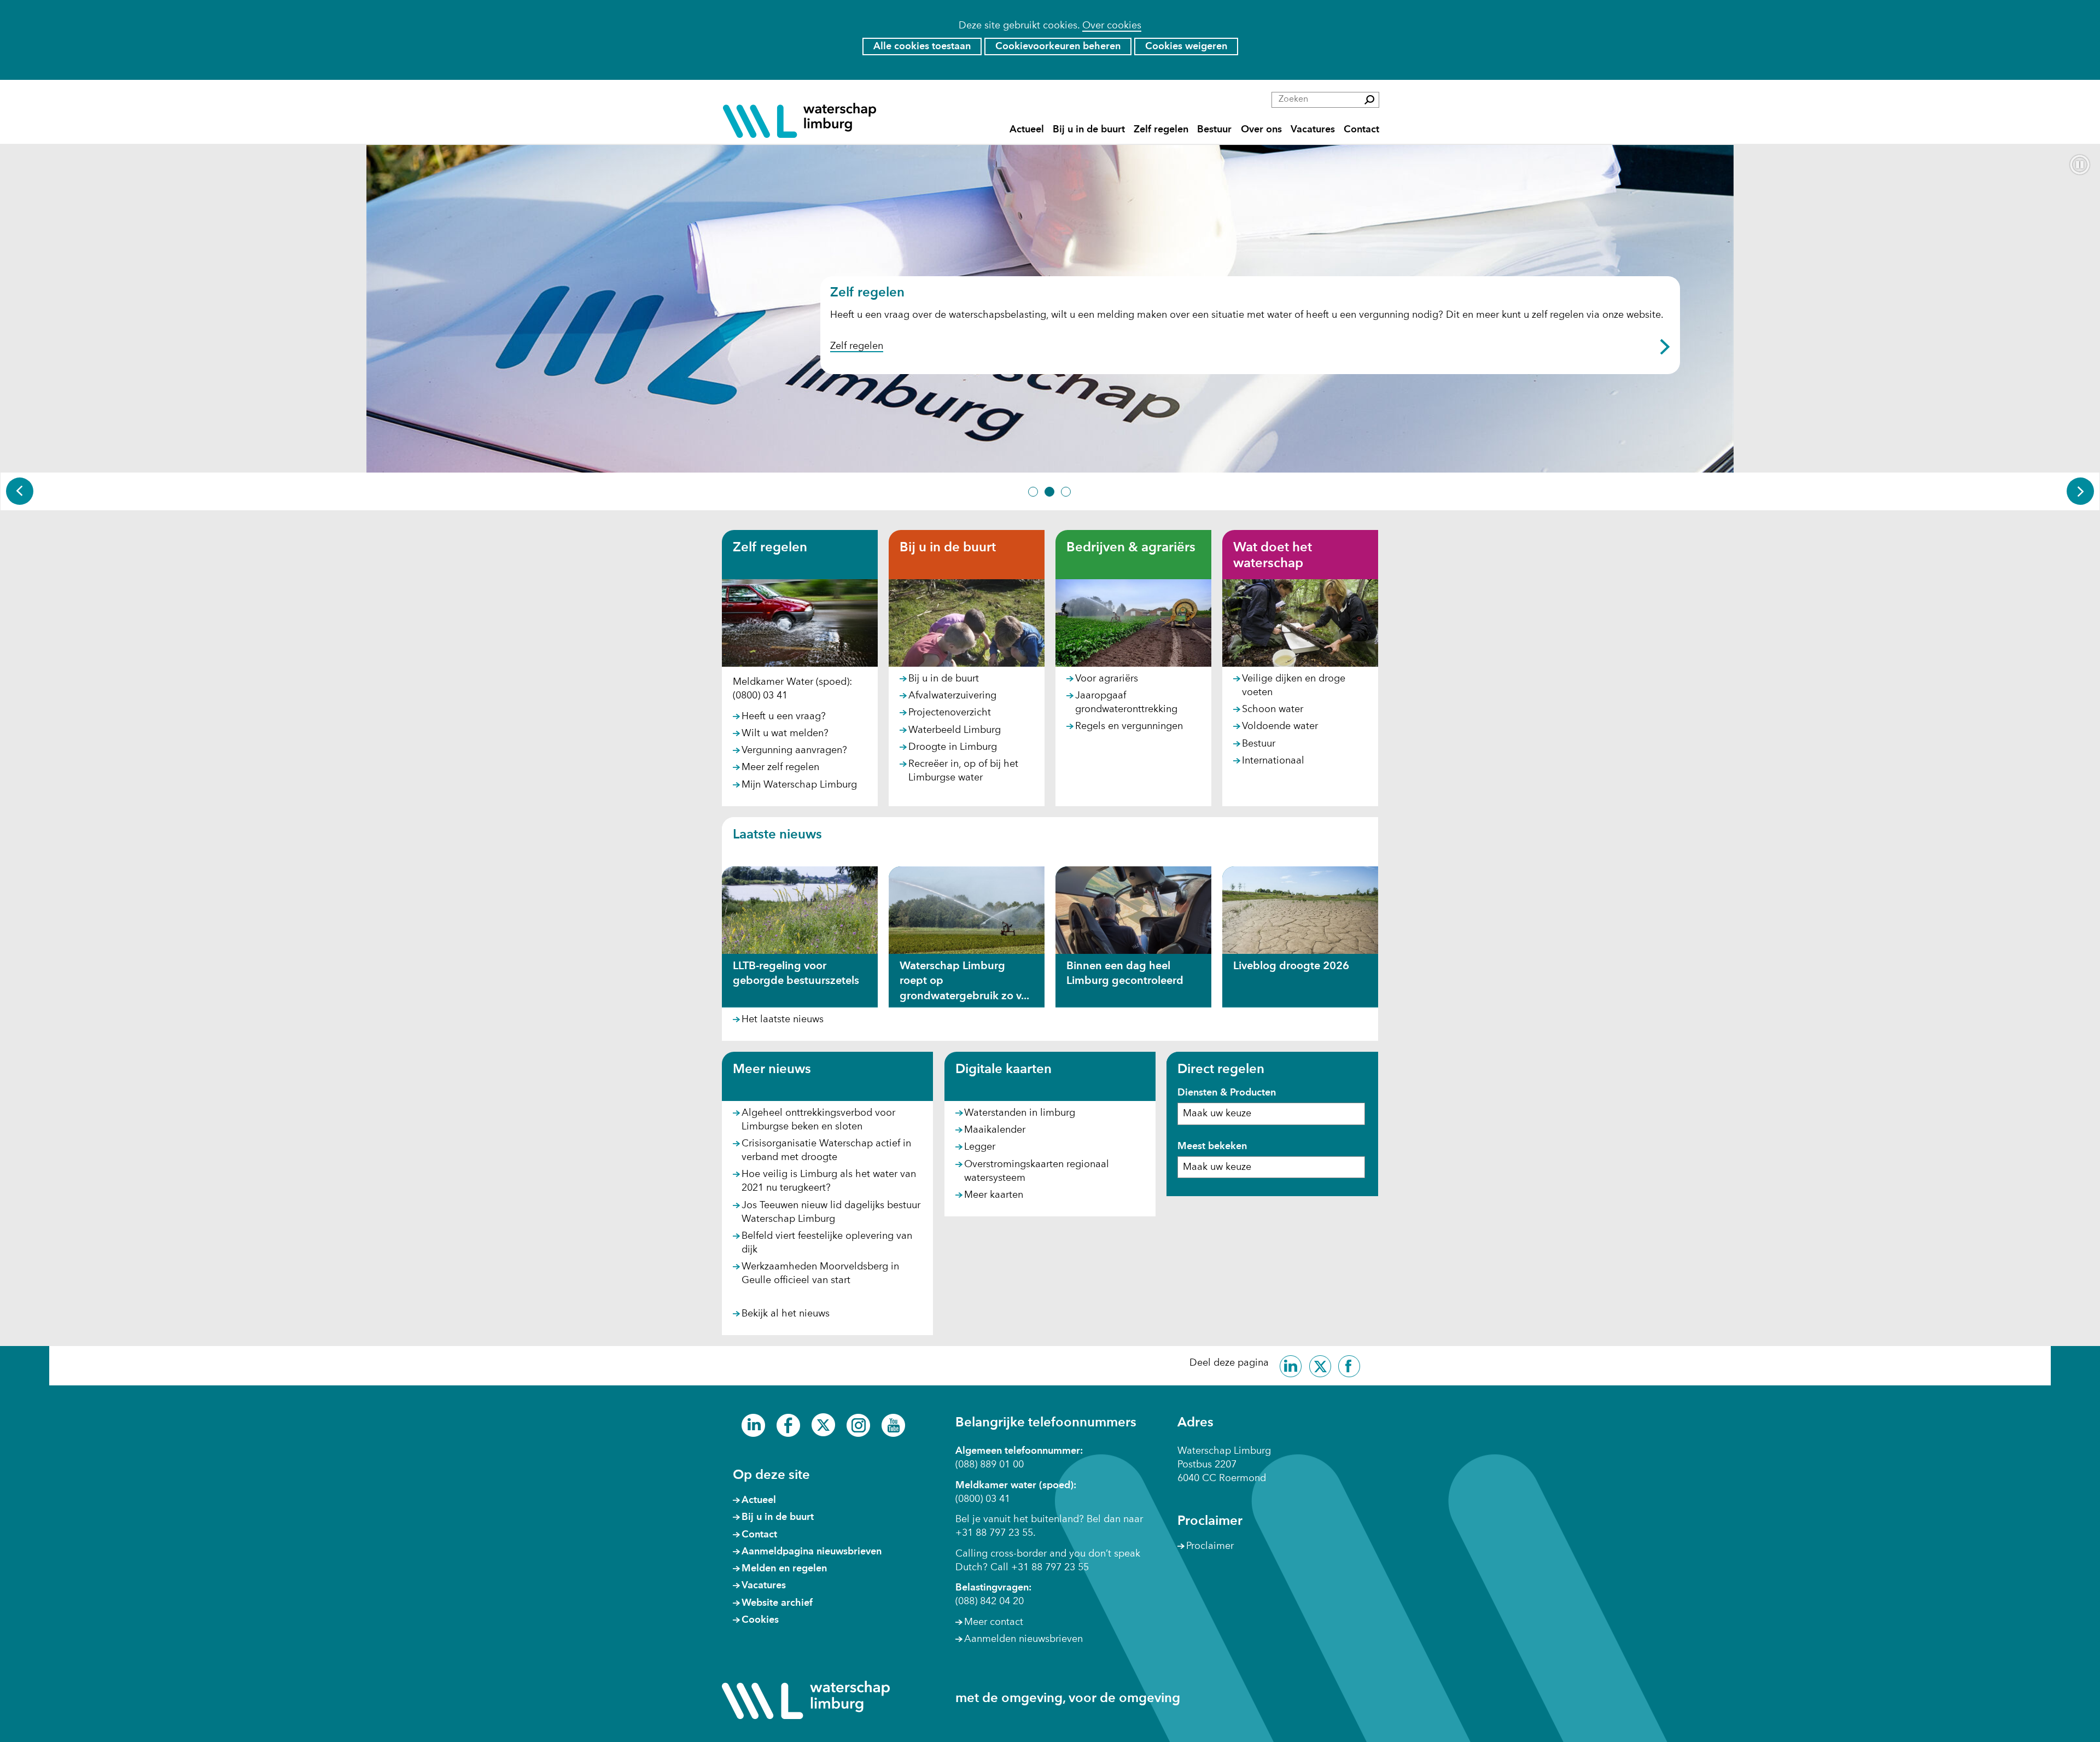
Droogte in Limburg (953, 747)
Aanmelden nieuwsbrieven (1023, 1639)
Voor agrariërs (1107, 679)
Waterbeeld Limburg (955, 730)
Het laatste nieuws (783, 1019)
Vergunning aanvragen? (794, 750)
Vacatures (1313, 129)
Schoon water (1273, 709)
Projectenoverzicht (950, 713)
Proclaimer (1210, 1546)
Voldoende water (1280, 726)
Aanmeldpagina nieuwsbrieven (812, 1552)
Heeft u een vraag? (784, 716)
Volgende (2080, 491)
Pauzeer (2080, 165)
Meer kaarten (994, 1195)
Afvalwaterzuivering (952, 696)
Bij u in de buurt (1089, 129)
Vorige (20, 491)
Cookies (760, 1620)
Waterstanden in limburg (1020, 1114)
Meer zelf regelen (780, 767)
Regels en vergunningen (1129, 726)
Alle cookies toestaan (922, 46)
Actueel (1027, 129)
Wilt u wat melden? (785, 733)
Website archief (777, 1603)
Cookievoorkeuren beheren (1058, 46)
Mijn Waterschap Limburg (799, 785)
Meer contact (994, 1622)
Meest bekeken (1212, 1146)
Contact (1361, 129)
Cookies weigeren (1186, 46)
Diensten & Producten (1227, 1093)
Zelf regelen (1161, 129)
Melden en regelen (784, 1569)
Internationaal (1273, 761)
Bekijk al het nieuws (786, 1314)
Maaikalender (995, 1130)
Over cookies (1112, 26)
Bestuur (1214, 129)
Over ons (1261, 129)
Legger (980, 1147)
